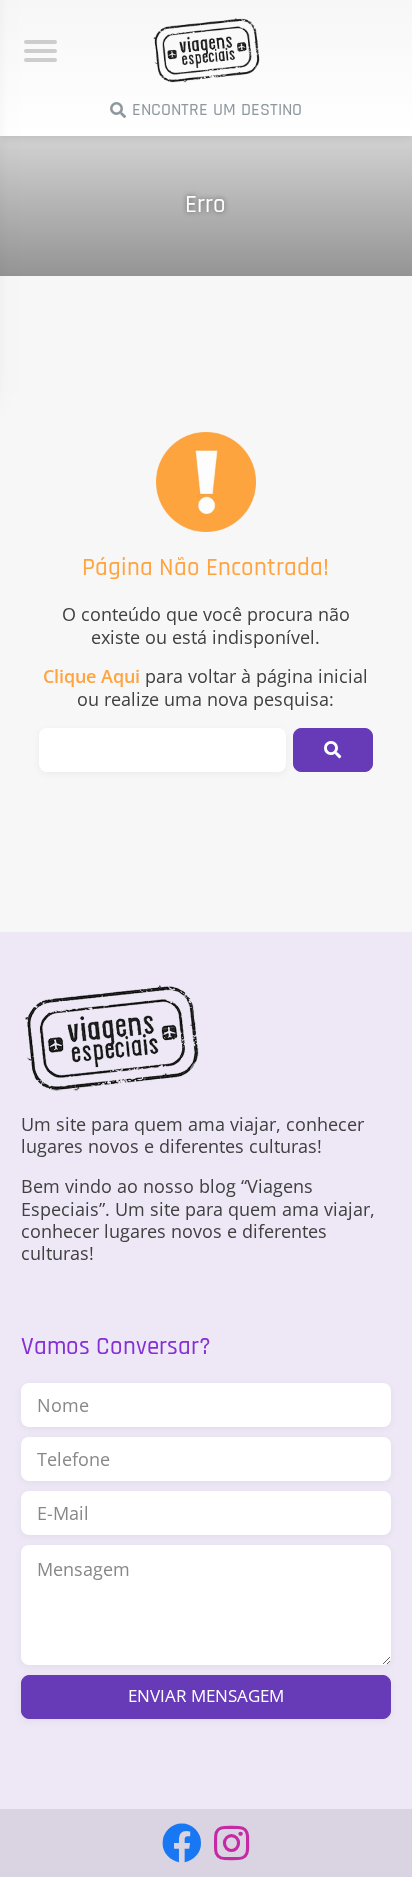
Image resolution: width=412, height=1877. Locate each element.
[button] (333, 750)
